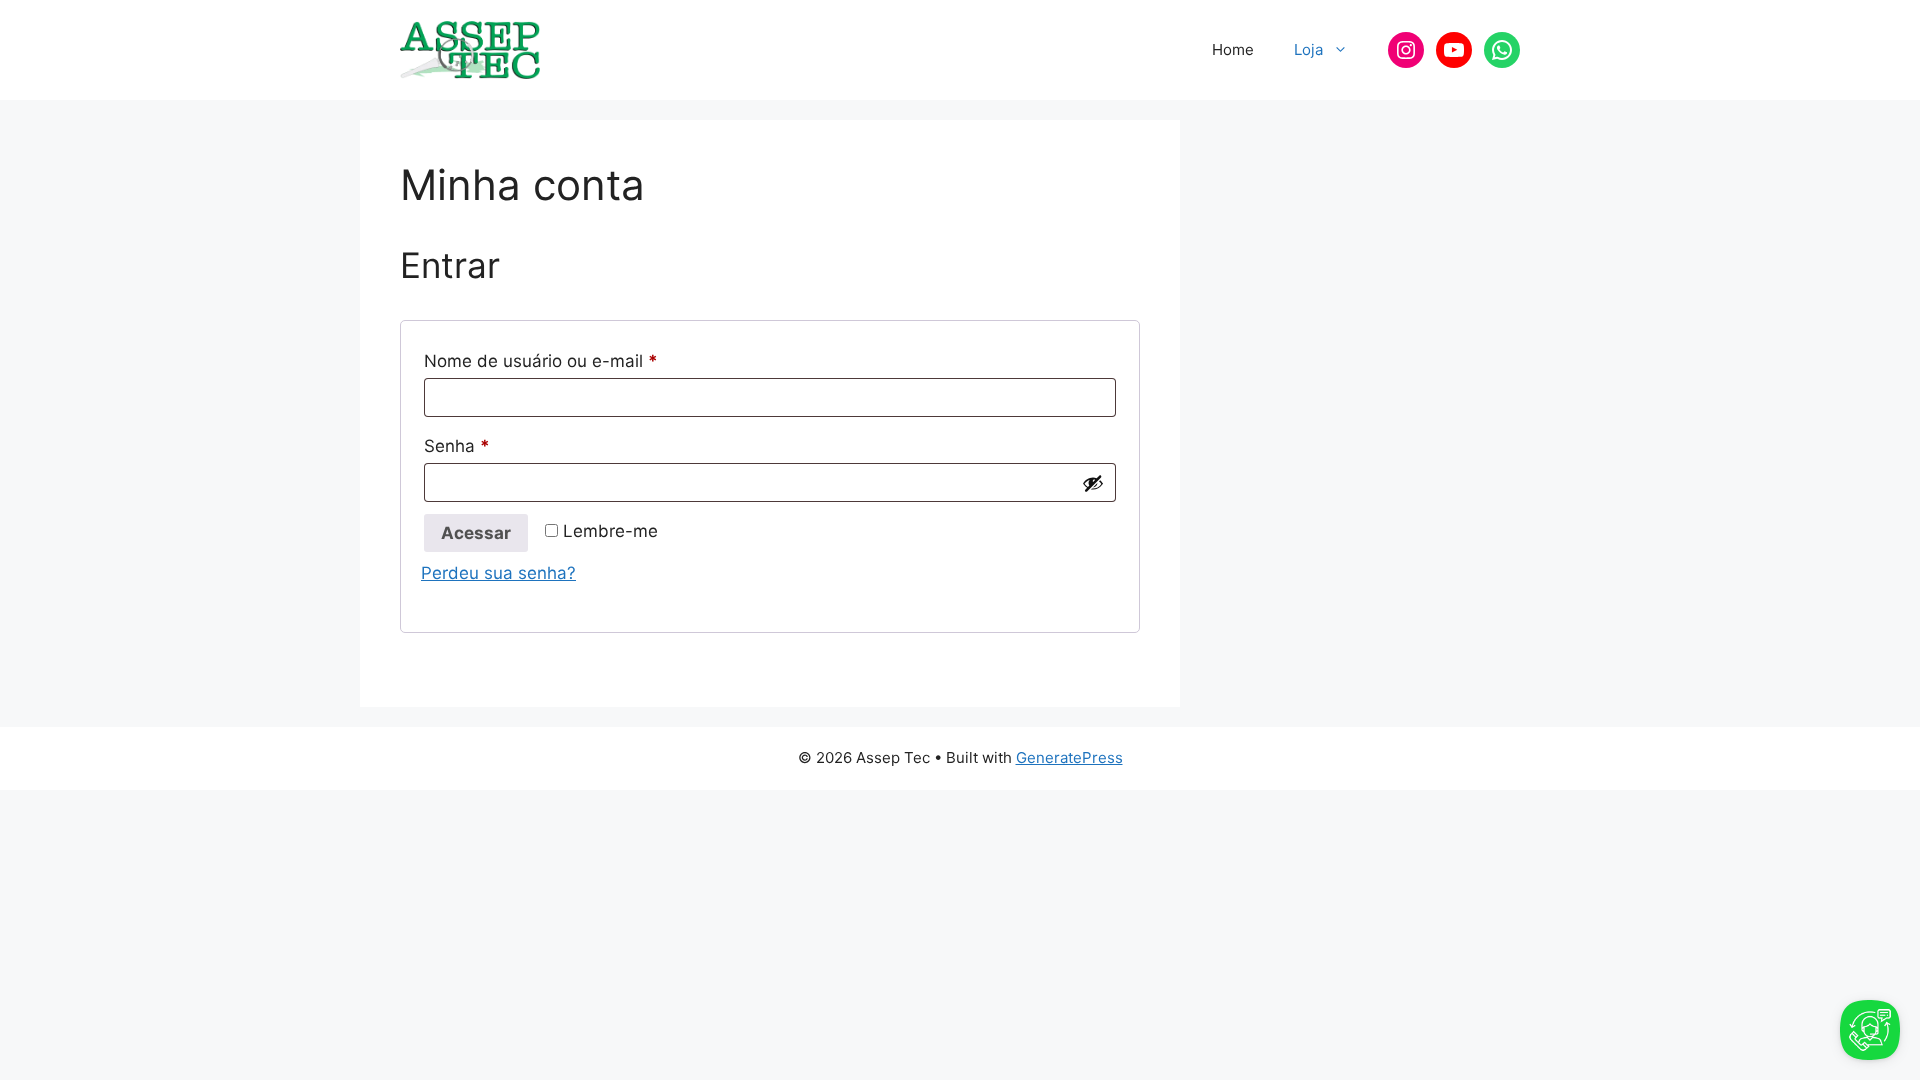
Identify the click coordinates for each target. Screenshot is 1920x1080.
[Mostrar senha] (1093, 483)
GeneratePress (1069, 757)
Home (1233, 49)
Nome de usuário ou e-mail (585, 360)
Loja (1308, 49)
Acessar (476, 533)
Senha (501, 445)
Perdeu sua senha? (498, 573)
